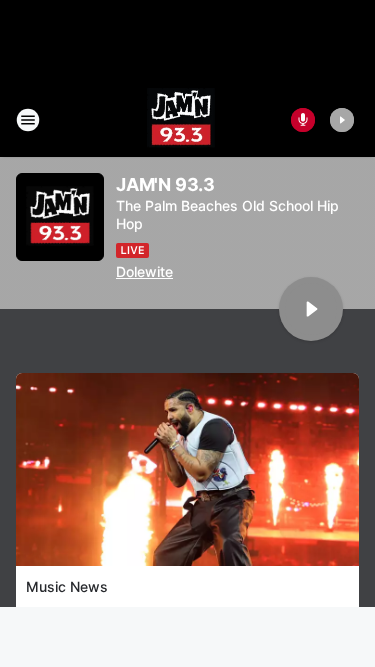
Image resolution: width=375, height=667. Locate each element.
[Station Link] (181, 120)
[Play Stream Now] (342, 120)
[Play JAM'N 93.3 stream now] (60, 217)
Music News (67, 586)
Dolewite (144, 271)
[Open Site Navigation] (28, 120)
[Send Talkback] (303, 120)
